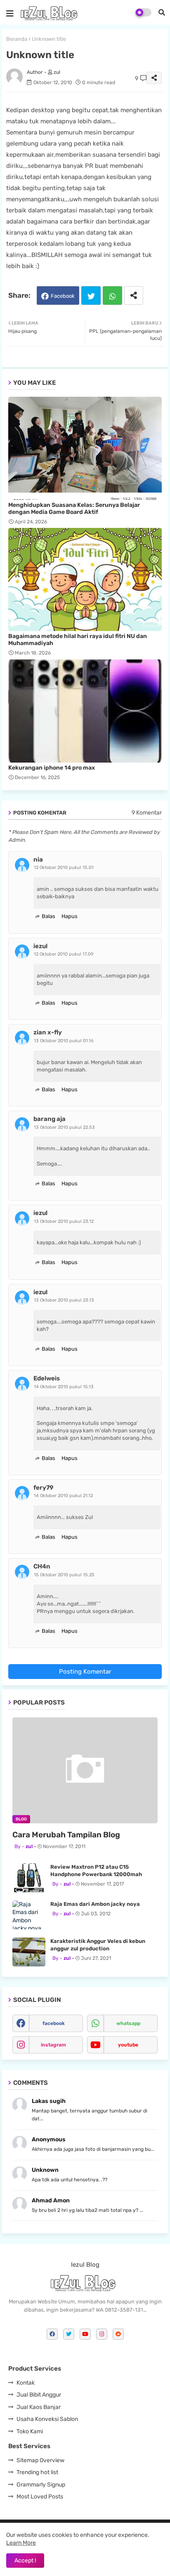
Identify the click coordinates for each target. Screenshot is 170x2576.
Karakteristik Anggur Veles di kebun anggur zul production (98, 1945)
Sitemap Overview (40, 2460)
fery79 (43, 1488)
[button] (162, 12)
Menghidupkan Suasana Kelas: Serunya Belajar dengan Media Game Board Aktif (74, 509)
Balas (48, 916)
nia (38, 859)
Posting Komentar (85, 1672)
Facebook (63, 296)
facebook (54, 2023)
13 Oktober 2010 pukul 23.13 (64, 1300)
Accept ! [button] (25, 2561)
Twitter (91, 296)
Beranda (17, 39)
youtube (128, 2045)
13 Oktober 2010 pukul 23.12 (64, 1221)
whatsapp (128, 2023)
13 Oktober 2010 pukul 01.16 (64, 1041)
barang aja (50, 1119)
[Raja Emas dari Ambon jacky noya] (29, 1915)
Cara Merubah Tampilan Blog (66, 1835)
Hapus (70, 916)
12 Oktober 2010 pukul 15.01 (64, 868)
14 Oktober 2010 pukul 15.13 (64, 1387)
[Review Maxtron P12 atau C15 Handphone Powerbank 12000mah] (29, 1878)
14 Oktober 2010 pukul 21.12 (63, 1496)
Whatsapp (112, 296)
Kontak (26, 2383)
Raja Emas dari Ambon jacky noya (95, 1904)
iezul (40, 946)
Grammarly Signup (41, 2485)
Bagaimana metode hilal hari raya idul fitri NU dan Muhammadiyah (78, 640)
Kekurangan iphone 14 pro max (52, 768)
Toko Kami (30, 2431)
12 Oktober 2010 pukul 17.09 (64, 954)
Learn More (21, 2543)
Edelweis (47, 1378)
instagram (53, 2045)
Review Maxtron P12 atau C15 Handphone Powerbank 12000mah (96, 1871)
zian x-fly (48, 1032)
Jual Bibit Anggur (39, 2395)
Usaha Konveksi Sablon (47, 2419)
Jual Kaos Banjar (39, 2407)
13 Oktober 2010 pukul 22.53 (64, 1127)
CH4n (42, 1566)
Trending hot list (37, 2472)
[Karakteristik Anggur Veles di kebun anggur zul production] (29, 1952)
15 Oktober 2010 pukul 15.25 (64, 1575)
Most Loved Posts (40, 2497)
